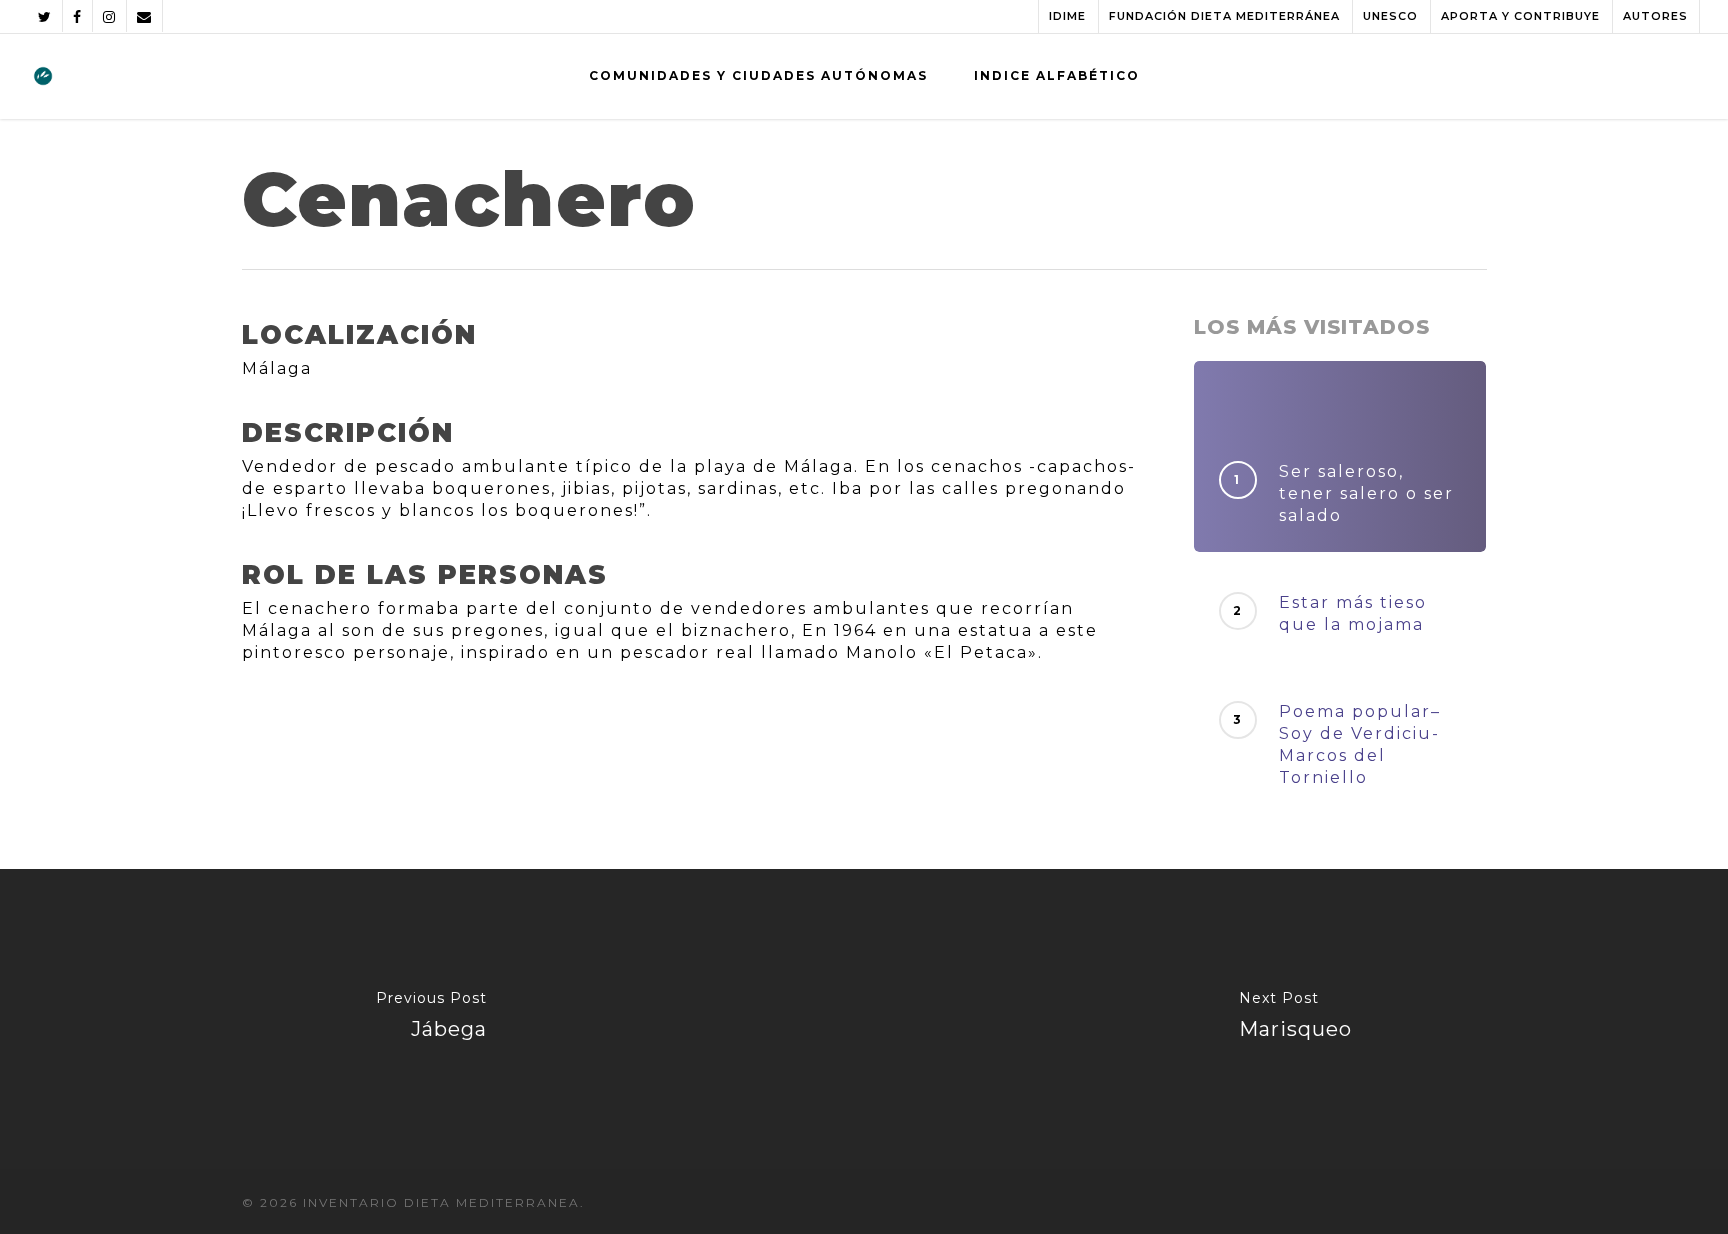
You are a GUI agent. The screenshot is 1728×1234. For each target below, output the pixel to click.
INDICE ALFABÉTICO (1057, 75)
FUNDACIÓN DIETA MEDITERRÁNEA (1224, 16)
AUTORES (1655, 16)
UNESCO (1390, 16)
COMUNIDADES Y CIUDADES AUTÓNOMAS (758, 75)
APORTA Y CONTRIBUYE (1520, 16)
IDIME (1067, 16)
